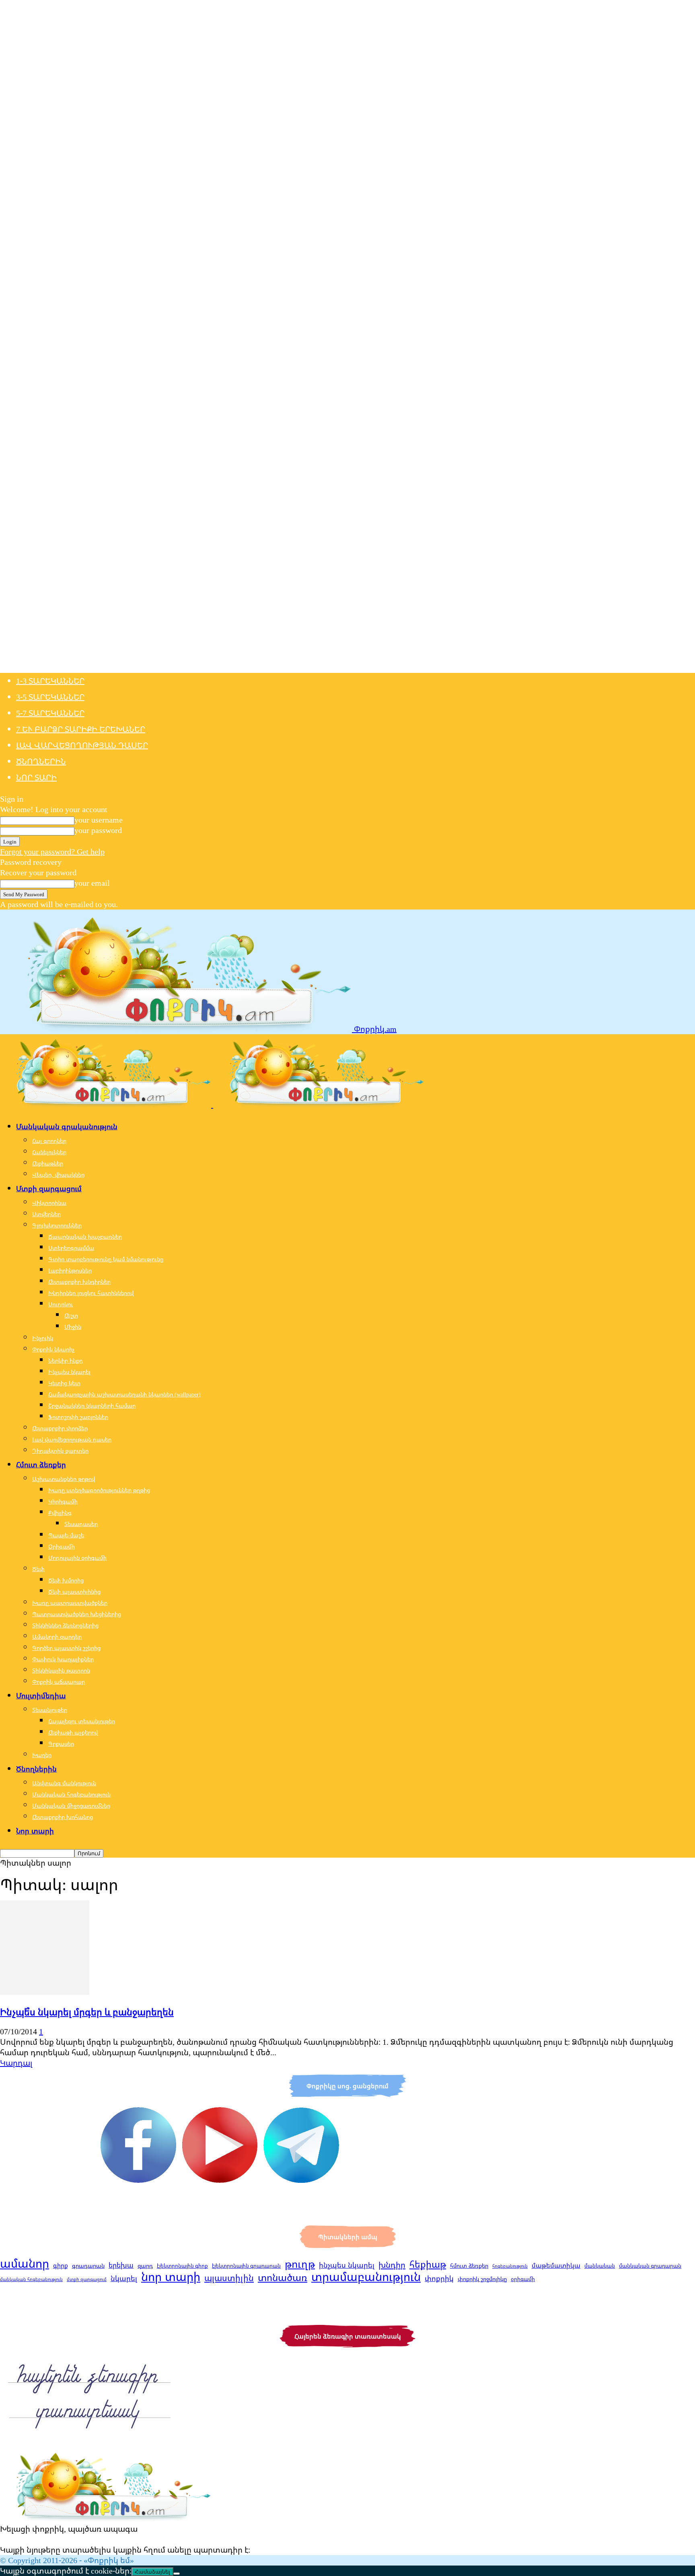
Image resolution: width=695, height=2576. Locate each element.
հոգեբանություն (510, 2266)
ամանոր (25, 2263)
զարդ (145, 2266)
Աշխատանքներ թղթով (64, 1479)
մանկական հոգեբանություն (31, 2279)
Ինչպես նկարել (69, 1372)
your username (99, 820)
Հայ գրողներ (49, 1141)
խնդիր (392, 2265)
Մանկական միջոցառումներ (71, 1806)
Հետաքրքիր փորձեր (60, 1428)
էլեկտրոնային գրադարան (246, 2266)
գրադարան (88, 2266)
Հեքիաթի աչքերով (73, 1732)
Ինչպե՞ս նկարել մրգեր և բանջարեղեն (87, 2012)
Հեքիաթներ (48, 1163)
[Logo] (107, 1104)
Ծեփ (38, 1569)
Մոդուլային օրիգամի (77, 1558)
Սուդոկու (61, 1304)
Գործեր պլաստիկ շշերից (66, 1648)
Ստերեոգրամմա (71, 1248)
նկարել (124, 2278)
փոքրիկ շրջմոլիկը (482, 2279)
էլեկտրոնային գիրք (182, 2266)
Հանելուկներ (49, 1152)
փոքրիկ (439, 2278)
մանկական (600, 2266)
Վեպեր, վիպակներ (58, 1175)
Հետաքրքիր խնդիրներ (79, 1282)
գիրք (61, 2266)
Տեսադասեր (81, 1524)
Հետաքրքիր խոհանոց (63, 1817)
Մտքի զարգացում (49, 1188)
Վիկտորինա (49, 1203)
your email (92, 883)
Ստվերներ (46, 1214)
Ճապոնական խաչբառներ (85, 1236)
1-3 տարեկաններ (50, 681)
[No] (177, 2574)
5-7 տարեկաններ (50, 713)
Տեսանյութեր (50, 1710)
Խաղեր (42, 1755)
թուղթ (300, 2264)
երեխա (121, 2265)
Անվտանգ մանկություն (64, 1783)
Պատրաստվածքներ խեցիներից (77, 1614)
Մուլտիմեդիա (41, 1695)
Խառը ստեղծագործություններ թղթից (99, 1490)
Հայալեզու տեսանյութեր (82, 1721)
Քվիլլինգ (60, 1513)
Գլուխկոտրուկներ (57, 1225)
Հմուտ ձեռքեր (41, 1464)
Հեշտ (71, 1315)
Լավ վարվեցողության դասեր (82, 745)
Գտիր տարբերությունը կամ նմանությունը (106, 1259)
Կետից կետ (64, 1383)
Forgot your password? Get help (52, 851)
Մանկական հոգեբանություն (71, 1794)
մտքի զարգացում (87, 2279)
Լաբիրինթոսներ (70, 1270)
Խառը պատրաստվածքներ (70, 1603)
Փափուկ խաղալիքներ (63, 1659)
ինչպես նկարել (347, 2265)
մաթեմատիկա (556, 2265)
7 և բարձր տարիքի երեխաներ (81, 729)
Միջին (73, 1327)
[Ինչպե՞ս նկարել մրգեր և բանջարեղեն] (45, 1992)
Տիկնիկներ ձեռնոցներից (65, 1625)
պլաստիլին (229, 2278)
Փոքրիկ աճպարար (59, 1682)
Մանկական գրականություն (67, 1126)
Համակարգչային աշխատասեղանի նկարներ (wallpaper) (124, 1394)
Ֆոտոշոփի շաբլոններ (78, 1417)
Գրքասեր (61, 1744)
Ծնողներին (41, 761)
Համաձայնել (152, 2572)
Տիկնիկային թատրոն (61, 1670)
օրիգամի (523, 2279)
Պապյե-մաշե (66, 1535)
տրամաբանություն (366, 2277)
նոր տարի (171, 2277)
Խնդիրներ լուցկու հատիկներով (91, 1293)
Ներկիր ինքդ (66, 1360)
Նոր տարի (36, 777)
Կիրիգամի (63, 1501)
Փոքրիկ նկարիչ (53, 1349)
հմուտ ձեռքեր (469, 2266)
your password (98, 830)
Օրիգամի (62, 1546)
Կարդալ (16, 2063)
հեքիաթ (428, 2264)
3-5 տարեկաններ (50, 697)
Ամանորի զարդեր (57, 1637)
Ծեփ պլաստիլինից (74, 1591)
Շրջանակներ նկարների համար (92, 1406)
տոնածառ (283, 2277)
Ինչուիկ (43, 1338)
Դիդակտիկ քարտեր (60, 1451)
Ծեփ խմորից (66, 1580)
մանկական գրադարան (650, 2266)
